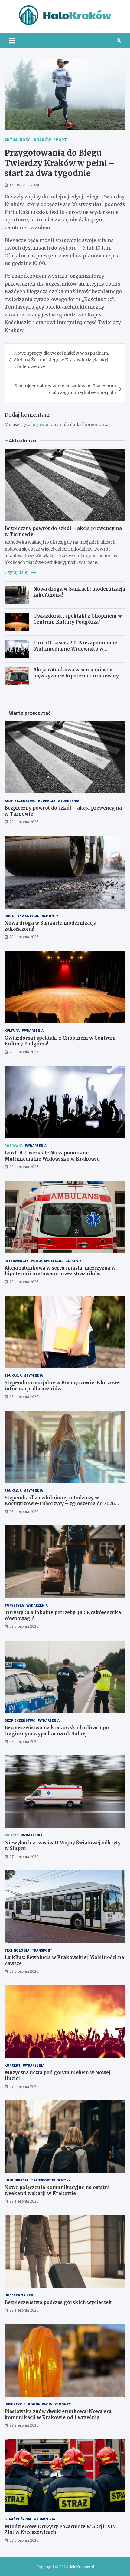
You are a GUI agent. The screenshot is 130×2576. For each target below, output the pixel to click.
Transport (42, 1950)
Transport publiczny (51, 2180)
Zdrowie (74, 1261)
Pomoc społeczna (47, 1261)
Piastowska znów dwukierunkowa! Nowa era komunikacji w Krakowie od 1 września (58, 2414)
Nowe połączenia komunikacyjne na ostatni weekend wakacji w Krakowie (57, 2190)
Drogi (10, 916)
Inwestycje (29, 916)
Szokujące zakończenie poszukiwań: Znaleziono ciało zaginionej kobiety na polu (65, 389)
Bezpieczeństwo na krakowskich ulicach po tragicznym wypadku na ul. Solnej (57, 1731)
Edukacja (47, 801)
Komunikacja (16, 2180)
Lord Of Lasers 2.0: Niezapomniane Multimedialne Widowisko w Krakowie (75, 649)
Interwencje (16, 1261)
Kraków (42, 140)
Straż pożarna (18, 2519)
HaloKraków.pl (81, 2567)
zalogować (38, 425)
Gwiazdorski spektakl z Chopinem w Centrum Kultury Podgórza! (78, 619)
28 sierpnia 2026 (24, 822)
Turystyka (14, 1605)
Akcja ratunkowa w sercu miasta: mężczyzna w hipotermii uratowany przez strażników (76, 676)
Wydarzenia (68, 801)
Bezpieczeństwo (20, 801)
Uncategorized (19, 2295)
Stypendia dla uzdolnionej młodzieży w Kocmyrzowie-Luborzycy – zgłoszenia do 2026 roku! (60, 1504)
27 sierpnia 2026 (24, 1856)
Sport (60, 140)
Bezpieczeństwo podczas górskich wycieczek (58, 2302)
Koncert (13, 2065)
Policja (11, 1835)
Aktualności (18, 140)
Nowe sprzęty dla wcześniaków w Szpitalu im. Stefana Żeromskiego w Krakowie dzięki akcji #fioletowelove (62, 360)
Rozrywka (14, 1146)
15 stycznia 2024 (24, 185)
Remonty (50, 916)
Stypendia (34, 1375)
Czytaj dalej (17, 572)
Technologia (17, 1950)
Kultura (12, 1030)
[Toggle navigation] (12, 41)
